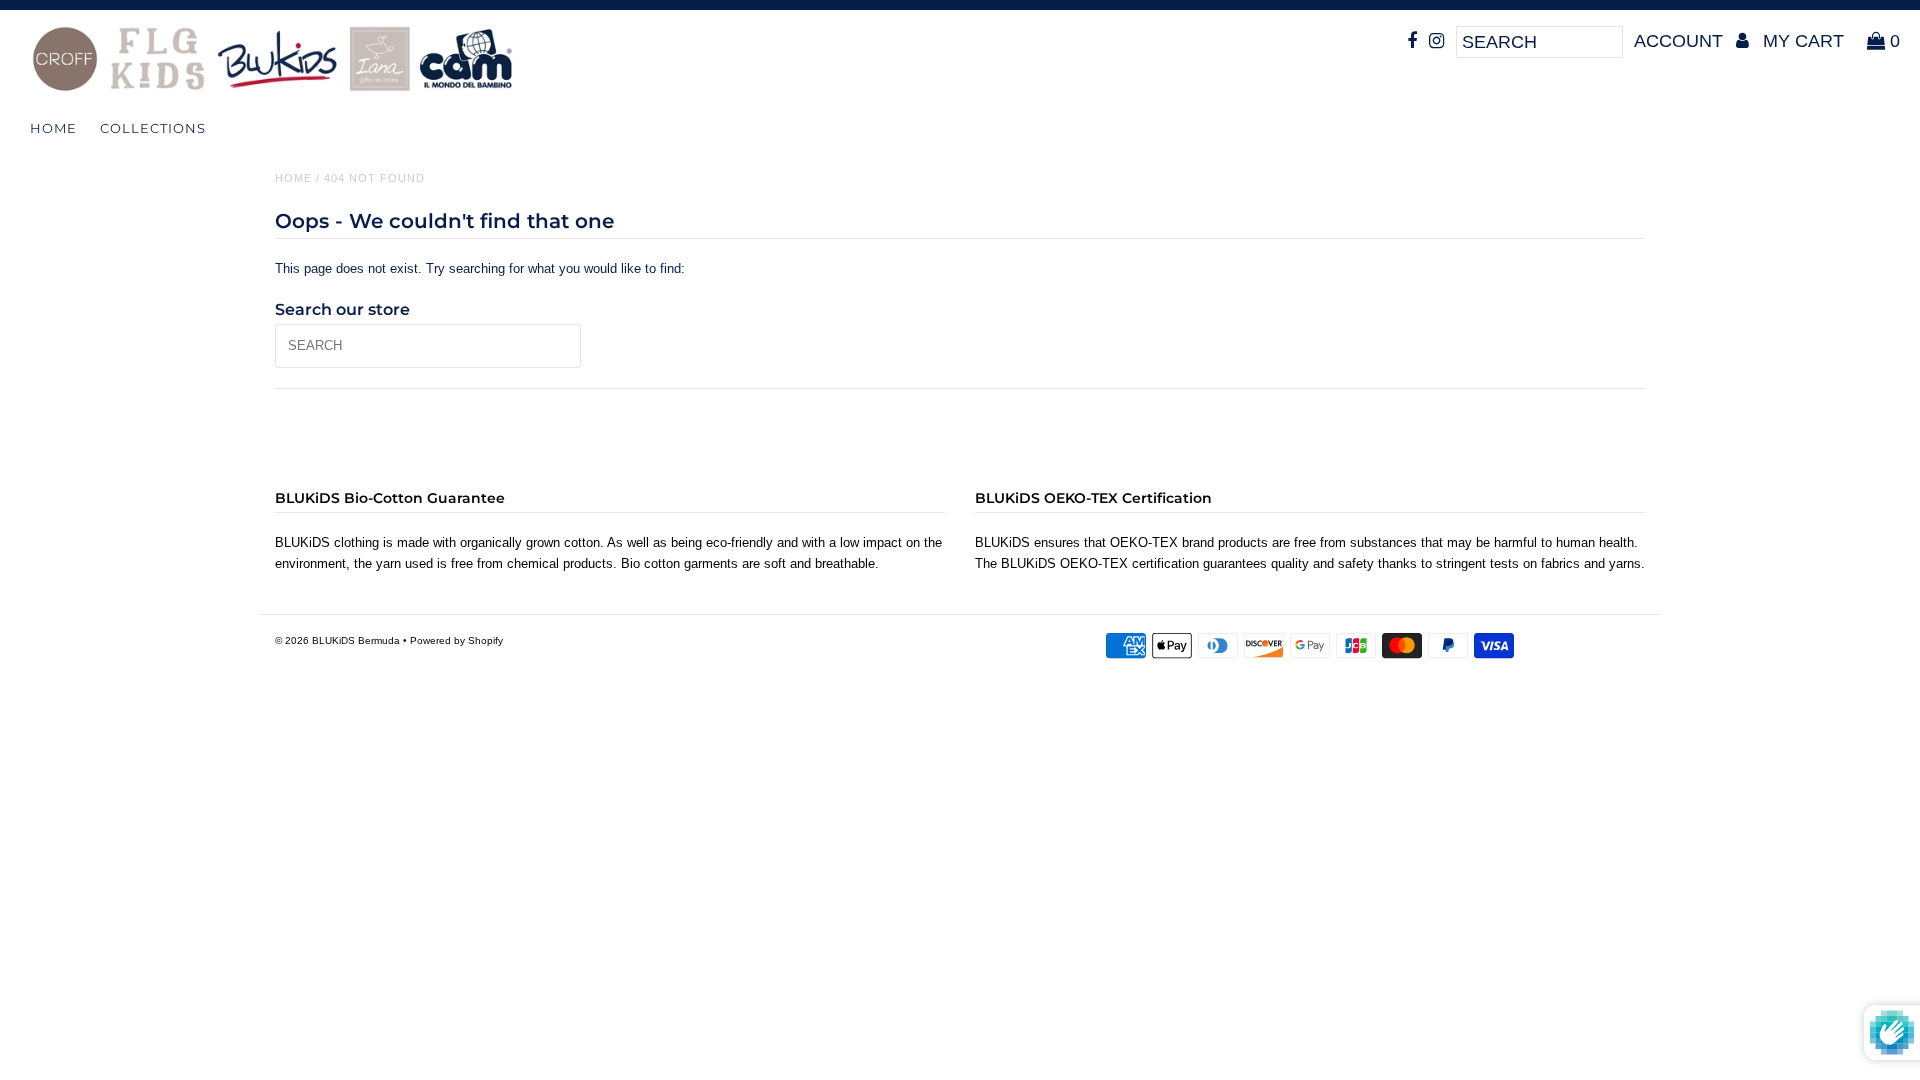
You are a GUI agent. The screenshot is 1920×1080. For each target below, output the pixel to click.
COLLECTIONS (153, 128)
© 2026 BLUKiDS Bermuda (337, 640)
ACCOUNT (1681, 41)
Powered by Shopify (456, 640)
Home (53, 128)
